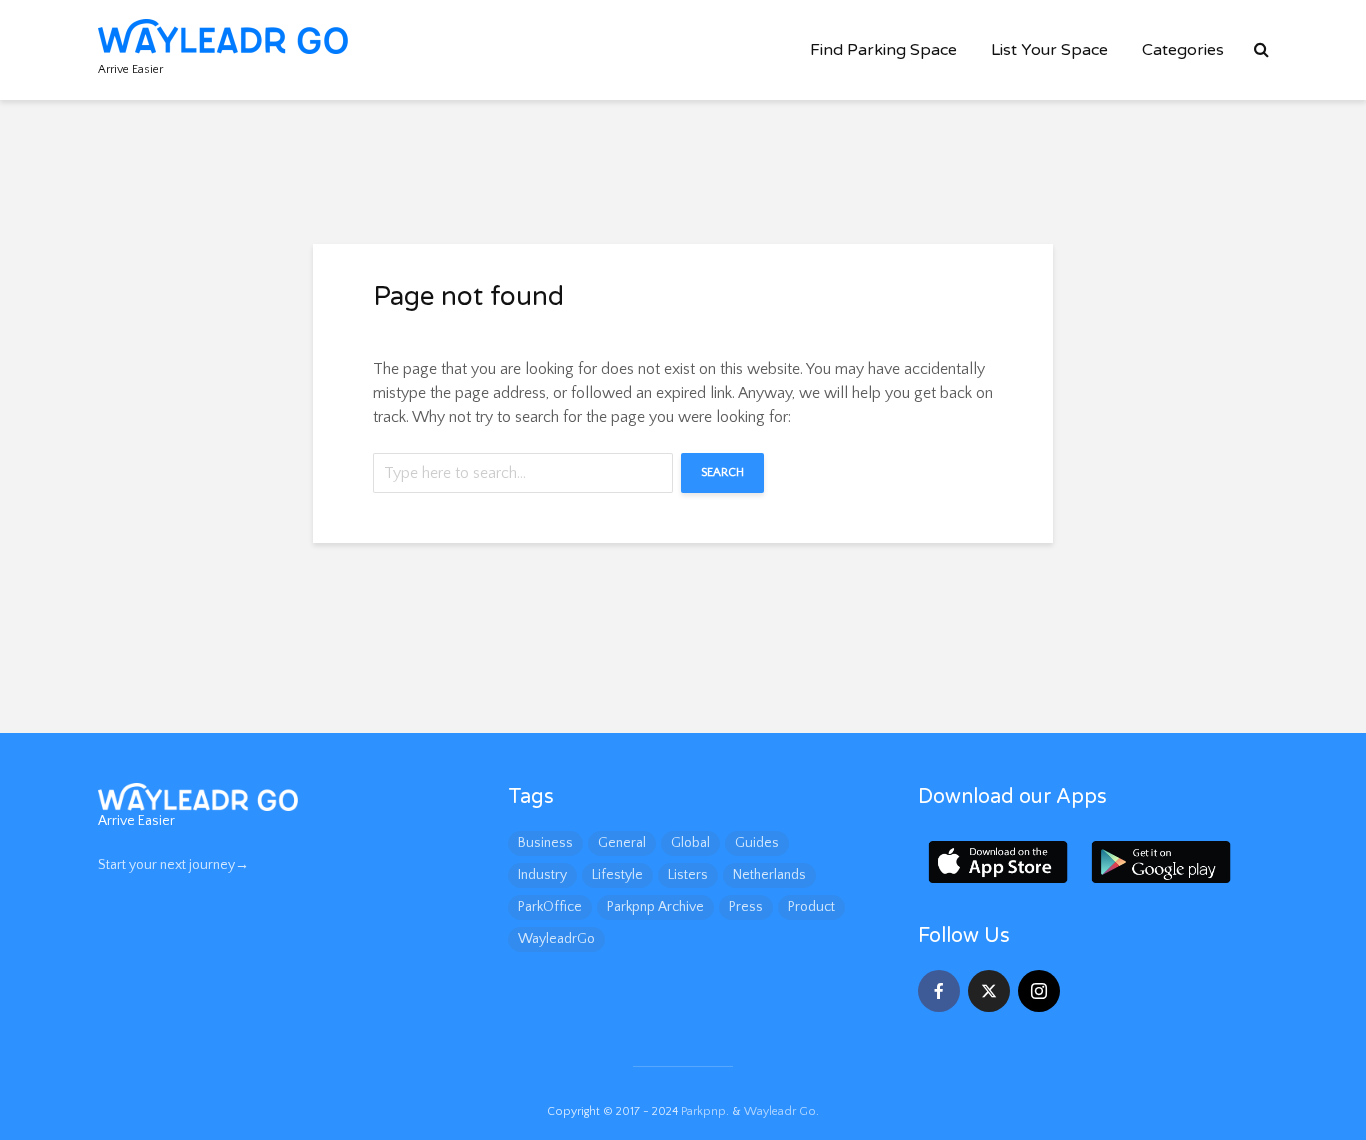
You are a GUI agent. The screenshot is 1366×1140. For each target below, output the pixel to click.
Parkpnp (703, 1111)
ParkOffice (550, 907)
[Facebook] (939, 991)
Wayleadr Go (780, 1111)
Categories (1183, 50)
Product (811, 907)
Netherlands (769, 875)
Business (545, 843)
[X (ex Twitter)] (989, 991)
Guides (757, 843)
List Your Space (1049, 50)
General (622, 843)
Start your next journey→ (173, 865)
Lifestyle (617, 875)
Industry (542, 875)
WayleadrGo (556, 939)
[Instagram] (1039, 991)
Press (746, 907)
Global (690, 843)
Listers (688, 875)
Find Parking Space (883, 50)
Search (722, 472)
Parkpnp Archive (655, 907)
